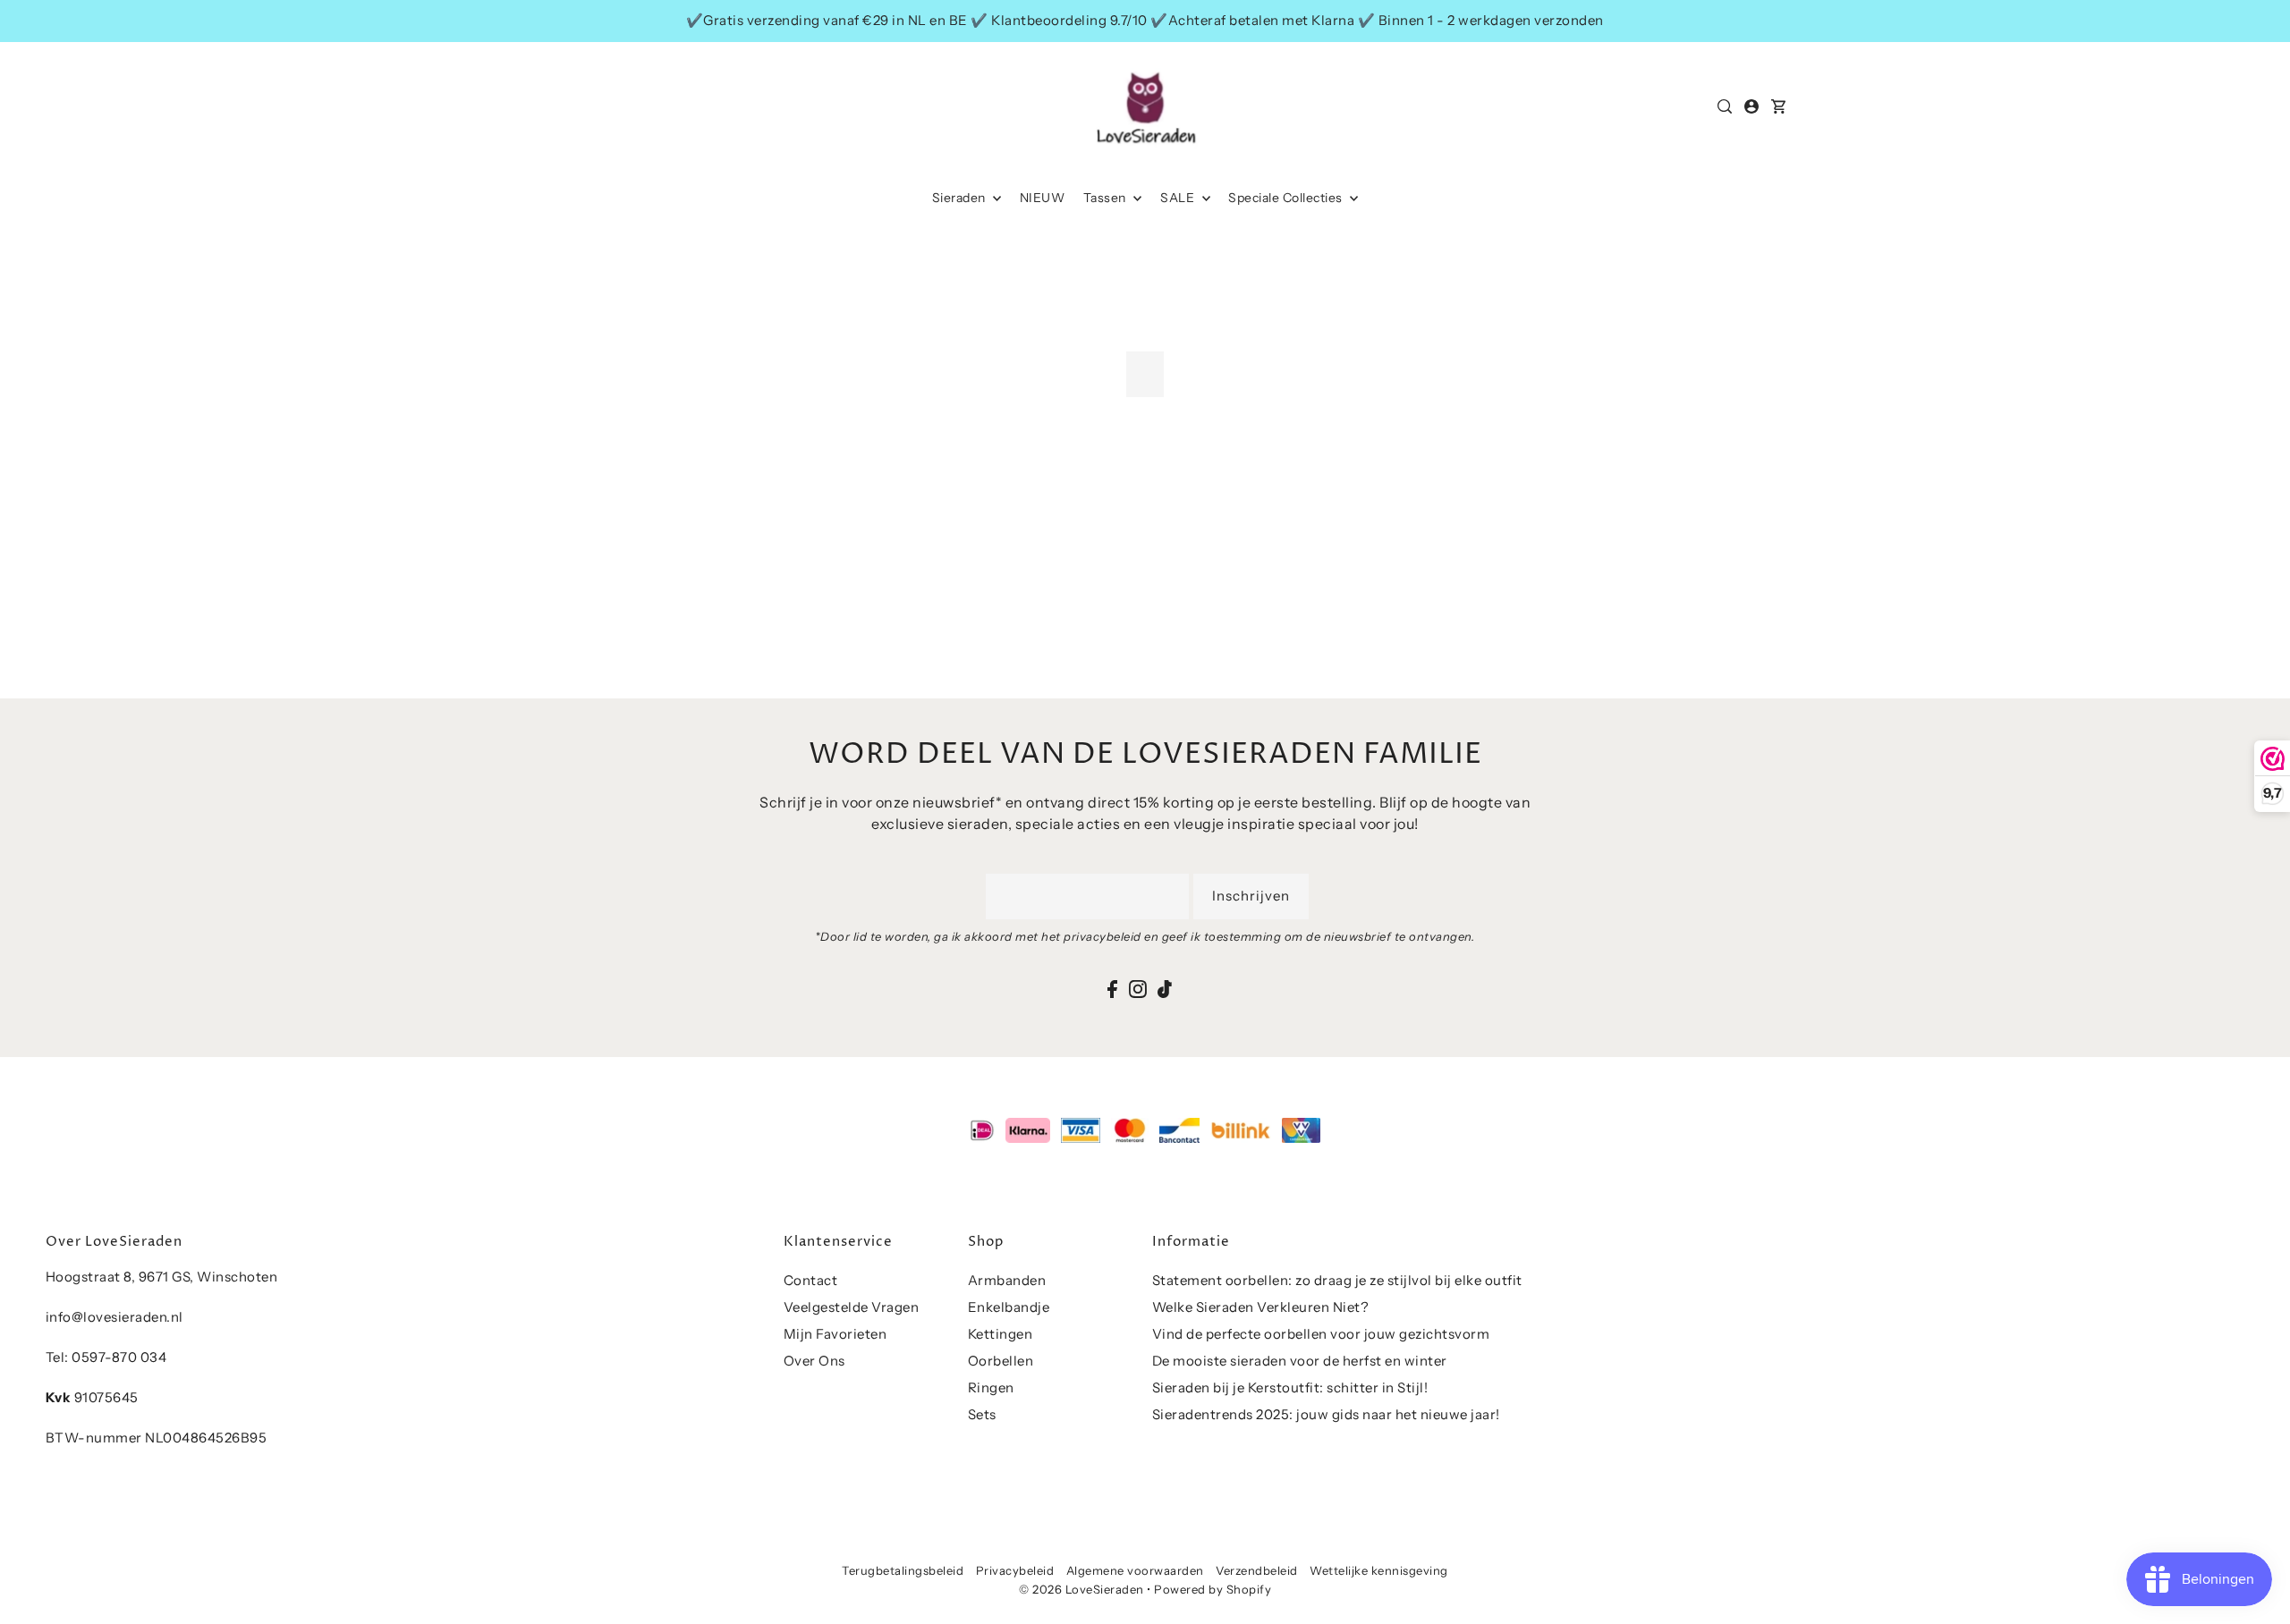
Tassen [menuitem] (1107, 198)
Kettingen (1001, 1334)
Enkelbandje (1009, 1307)
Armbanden (1007, 1280)
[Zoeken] (1726, 106)
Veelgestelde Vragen (852, 1307)
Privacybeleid (1015, 1570)
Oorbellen (1001, 1361)
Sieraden (961, 198)
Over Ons (814, 1361)
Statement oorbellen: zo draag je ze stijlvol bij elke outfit (1337, 1280)
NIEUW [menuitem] (1043, 198)
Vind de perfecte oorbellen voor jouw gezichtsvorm (1321, 1334)
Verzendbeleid (1257, 1570)
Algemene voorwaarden (1135, 1570)
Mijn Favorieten (835, 1334)
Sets (982, 1414)
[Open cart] (1779, 106)
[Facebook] (1112, 988)
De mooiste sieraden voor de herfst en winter (1300, 1361)
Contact (811, 1280)
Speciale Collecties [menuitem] (1287, 198)
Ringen (991, 1387)
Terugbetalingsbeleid (903, 1570)
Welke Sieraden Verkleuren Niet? (1261, 1307)
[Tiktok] (1165, 988)
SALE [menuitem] (1179, 198)
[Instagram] (1138, 988)
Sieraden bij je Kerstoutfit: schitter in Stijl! (1290, 1387)
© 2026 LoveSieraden (1081, 1589)
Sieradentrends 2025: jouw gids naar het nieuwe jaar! (1326, 1414)
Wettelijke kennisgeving (1379, 1570)
